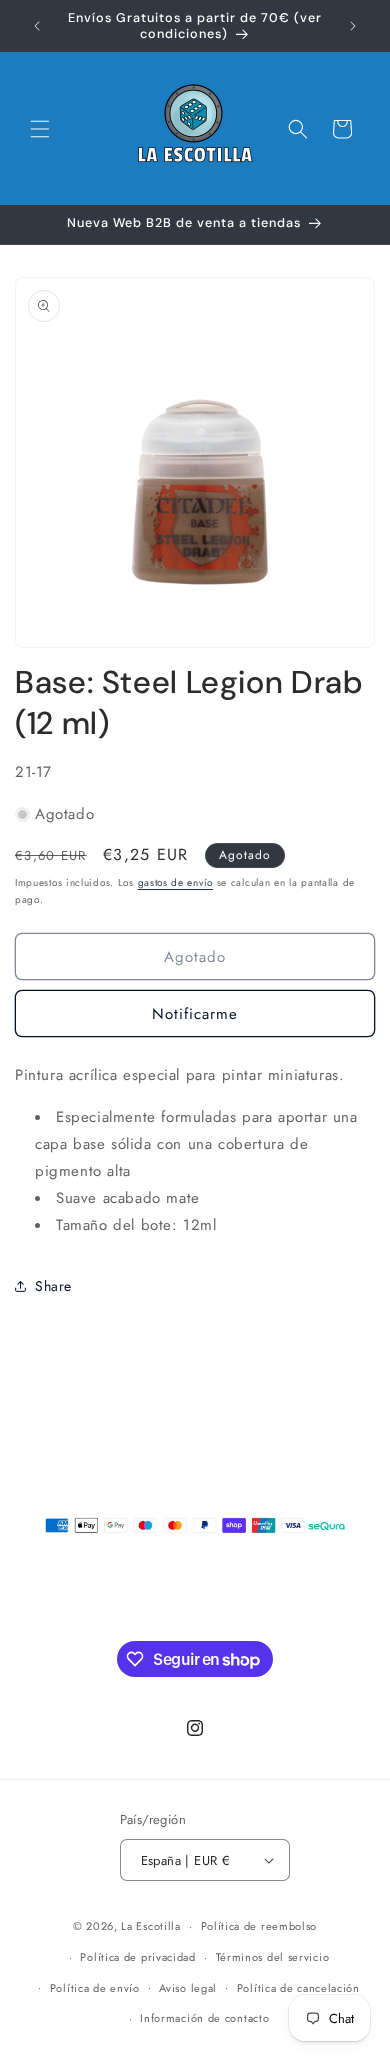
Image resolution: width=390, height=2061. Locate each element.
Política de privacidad (137, 1957)
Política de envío (95, 1988)
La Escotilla (150, 1926)
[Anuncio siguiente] (353, 26)
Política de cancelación (298, 1988)
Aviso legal (188, 1988)
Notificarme (195, 1014)
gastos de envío (176, 882)
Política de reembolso (259, 1926)
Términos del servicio (273, 1957)
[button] (40, 129)
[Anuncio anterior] (37, 26)
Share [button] (53, 1286)
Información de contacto (204, 2018)
